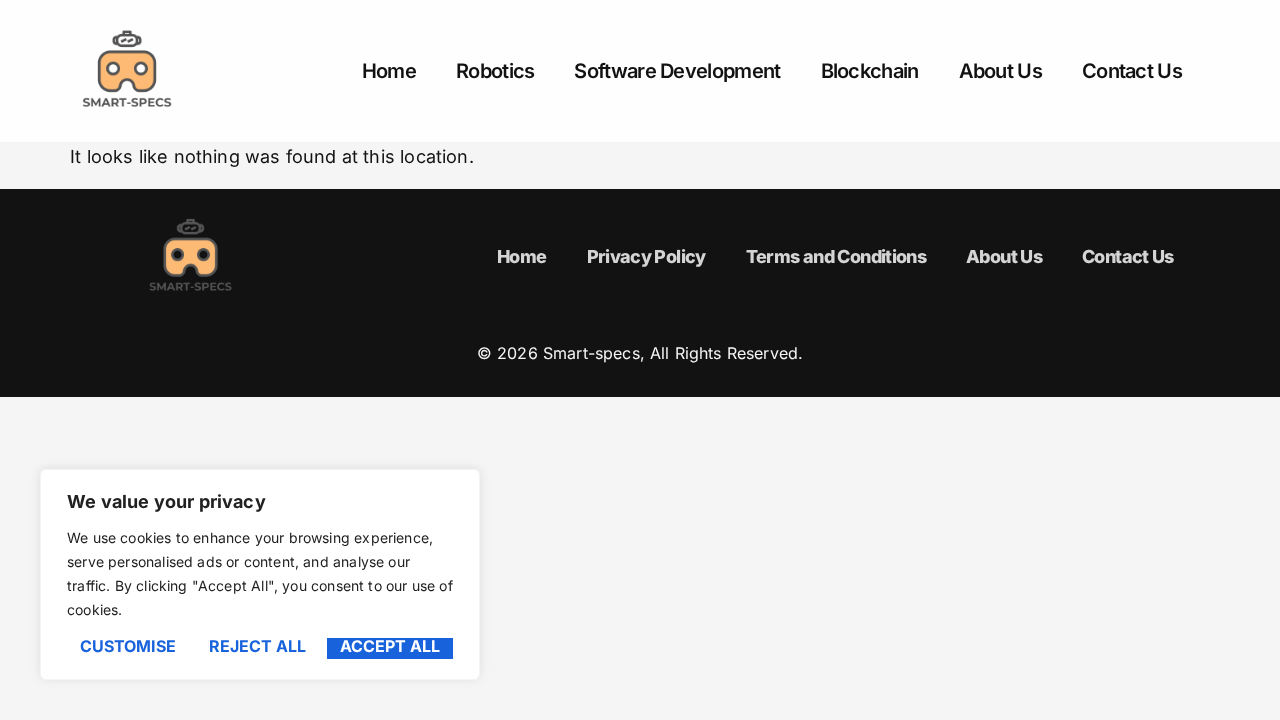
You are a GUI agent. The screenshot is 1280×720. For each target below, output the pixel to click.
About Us (1000, 71)
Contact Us (1132, 71)
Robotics (495, 71)
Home (389, 71)
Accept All (390, 647)
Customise (128, 647)
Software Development (677, 71)
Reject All (257, 647)
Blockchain (870, 71)
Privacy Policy (646, 256)
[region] (260, 574)
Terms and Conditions (836, 256)
